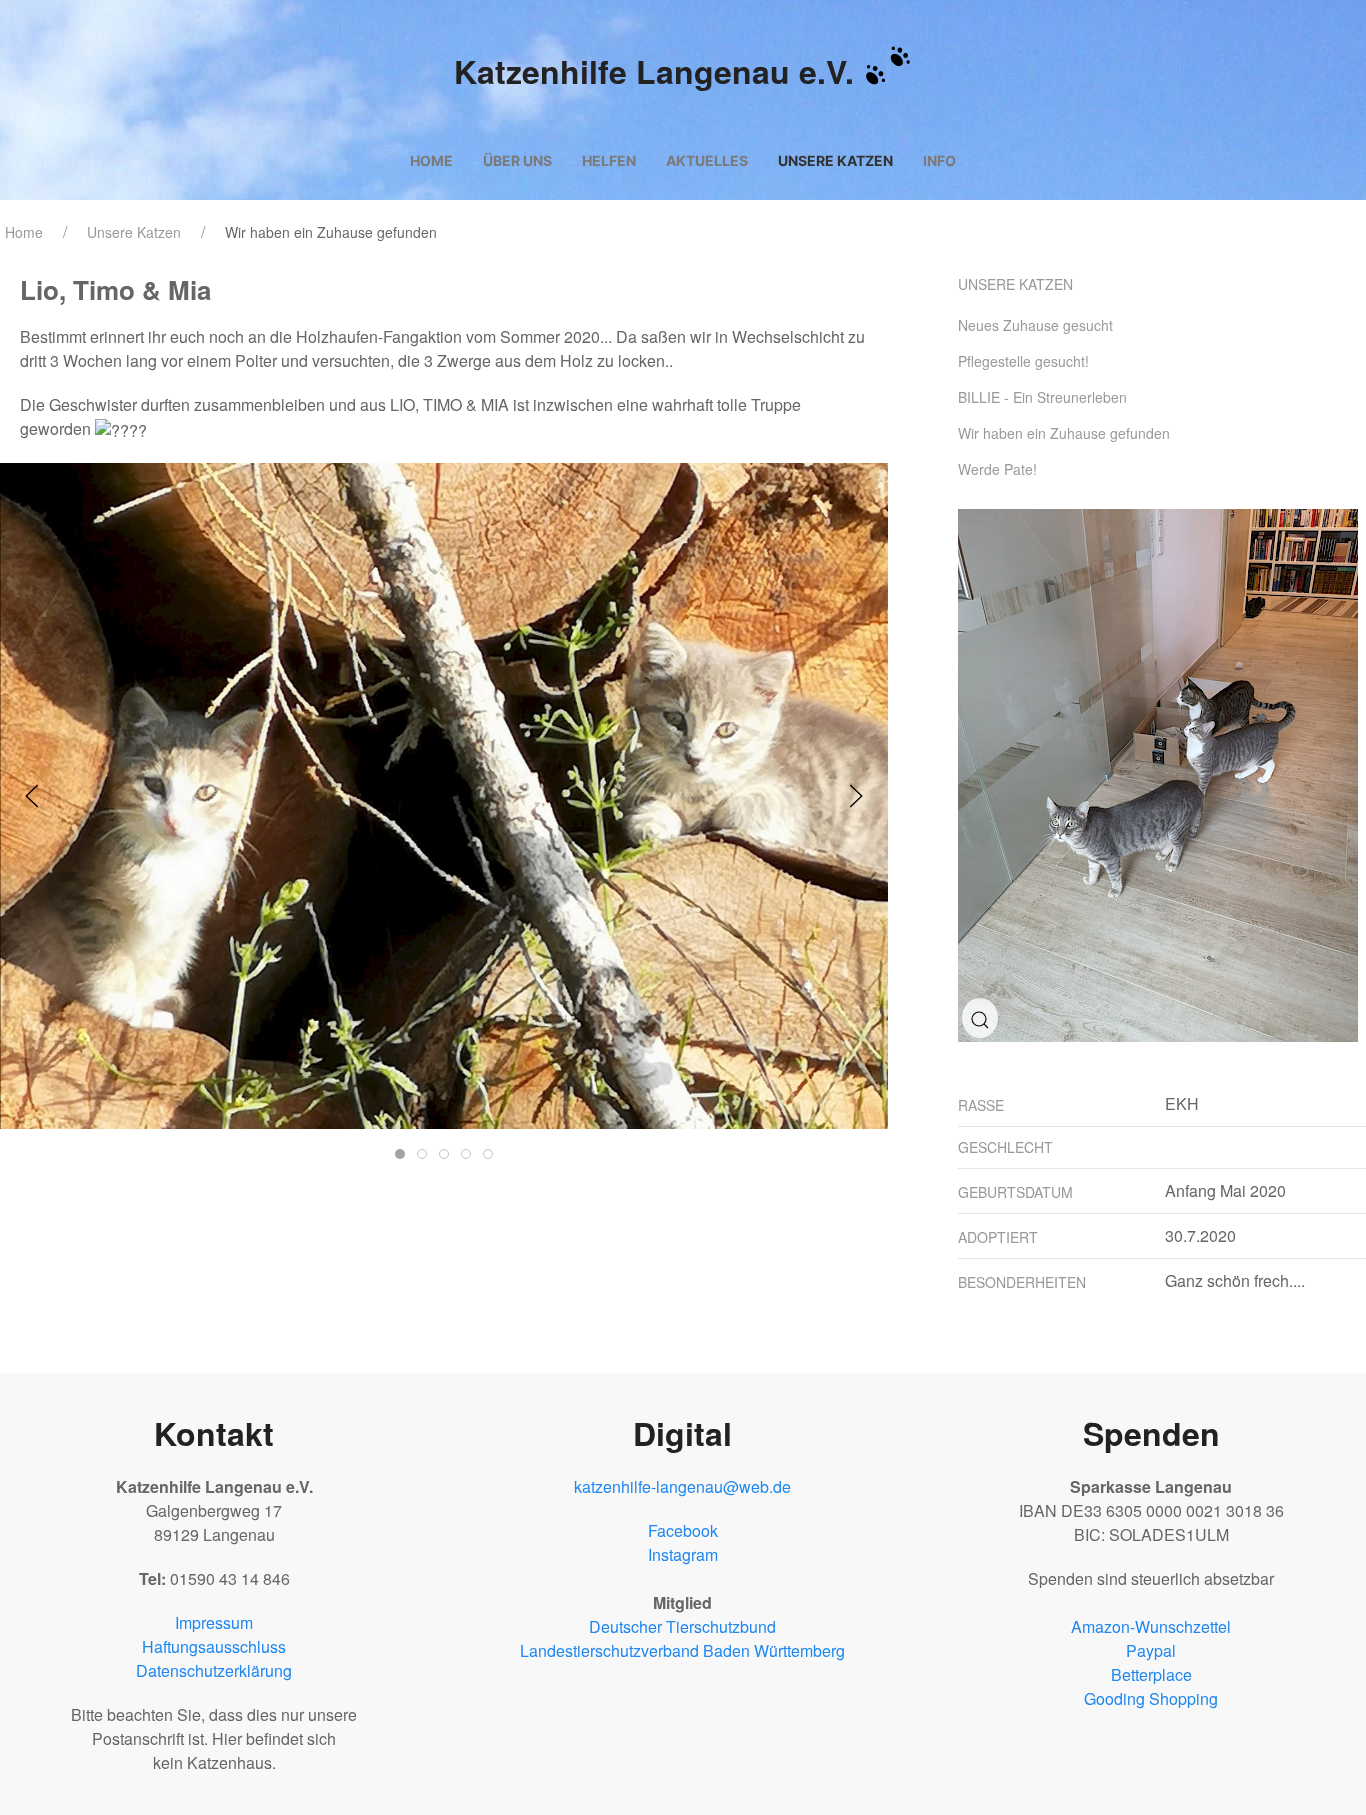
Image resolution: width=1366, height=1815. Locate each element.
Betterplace (1151, 1674)
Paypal (1151, 1650)
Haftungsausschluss (214, 1646)
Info (939, 160)
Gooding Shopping (1151, 1698)
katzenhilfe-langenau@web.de (682, 1486)
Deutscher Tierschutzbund (682, 1626)
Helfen (609, 160)
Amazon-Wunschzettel (1151, 1626)
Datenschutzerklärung (214, 1670)
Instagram (683, 1554)
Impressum (214, 1622)
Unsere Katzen (835, 160)
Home (431, 160)
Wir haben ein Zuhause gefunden (331, 232)
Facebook (683, 1530)
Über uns (517, 160)
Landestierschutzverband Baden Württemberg (682, 1650)
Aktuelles (707, 160)
